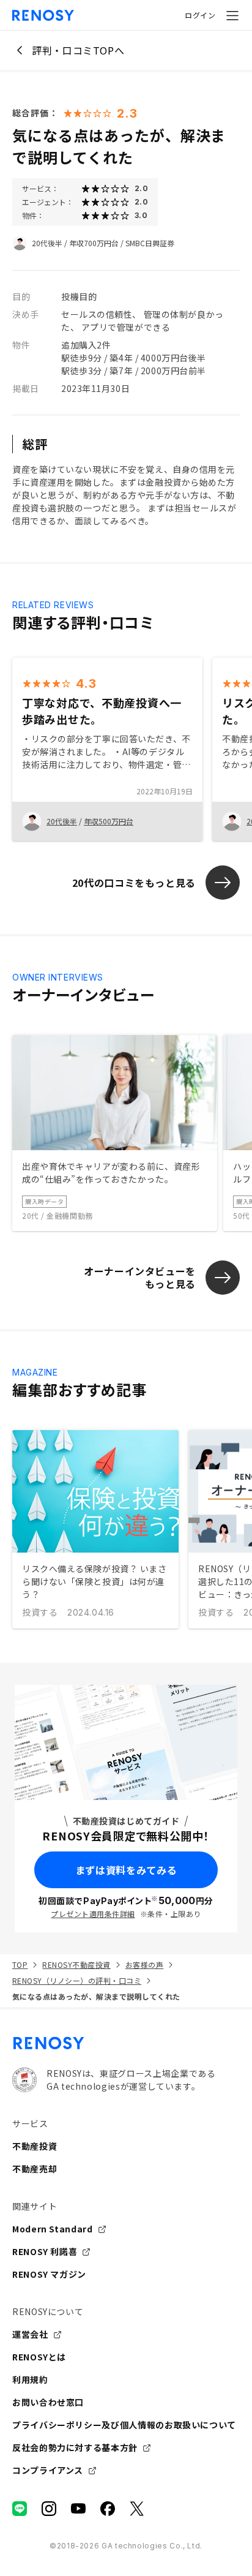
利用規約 (30, 2379)
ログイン (200, 15)
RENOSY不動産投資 (76, 1964)
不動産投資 (35, 2146)
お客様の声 (144, 1964)
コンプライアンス (48, 2470)
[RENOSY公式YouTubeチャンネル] (78, 2509)
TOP (20, 1964)
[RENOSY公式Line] (20, 2509)
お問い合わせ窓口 (48, 2402)
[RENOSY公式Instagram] (49, 2509)
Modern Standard (53, 2229)
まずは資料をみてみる (126, 1870)
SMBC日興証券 (150, 243)
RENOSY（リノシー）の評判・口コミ (77, 1980)
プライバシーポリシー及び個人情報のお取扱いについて (124, 2425)
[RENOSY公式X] (137, 2509)
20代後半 (47, 243)
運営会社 (30, 2334)
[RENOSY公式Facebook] (108, 2509)
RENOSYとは (39, 2357)
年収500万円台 (109, 821)
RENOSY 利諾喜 (45, 2251)
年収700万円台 (94, 243)
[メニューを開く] (232, 15)
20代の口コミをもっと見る (134, 883)
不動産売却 (35, 2169)
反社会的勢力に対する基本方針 (75, 2447)
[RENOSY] (126, 2043)
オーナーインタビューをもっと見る (140, 1277)
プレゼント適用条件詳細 (93, 1914)
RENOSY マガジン (49, 2274)
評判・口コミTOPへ (78, 50)
